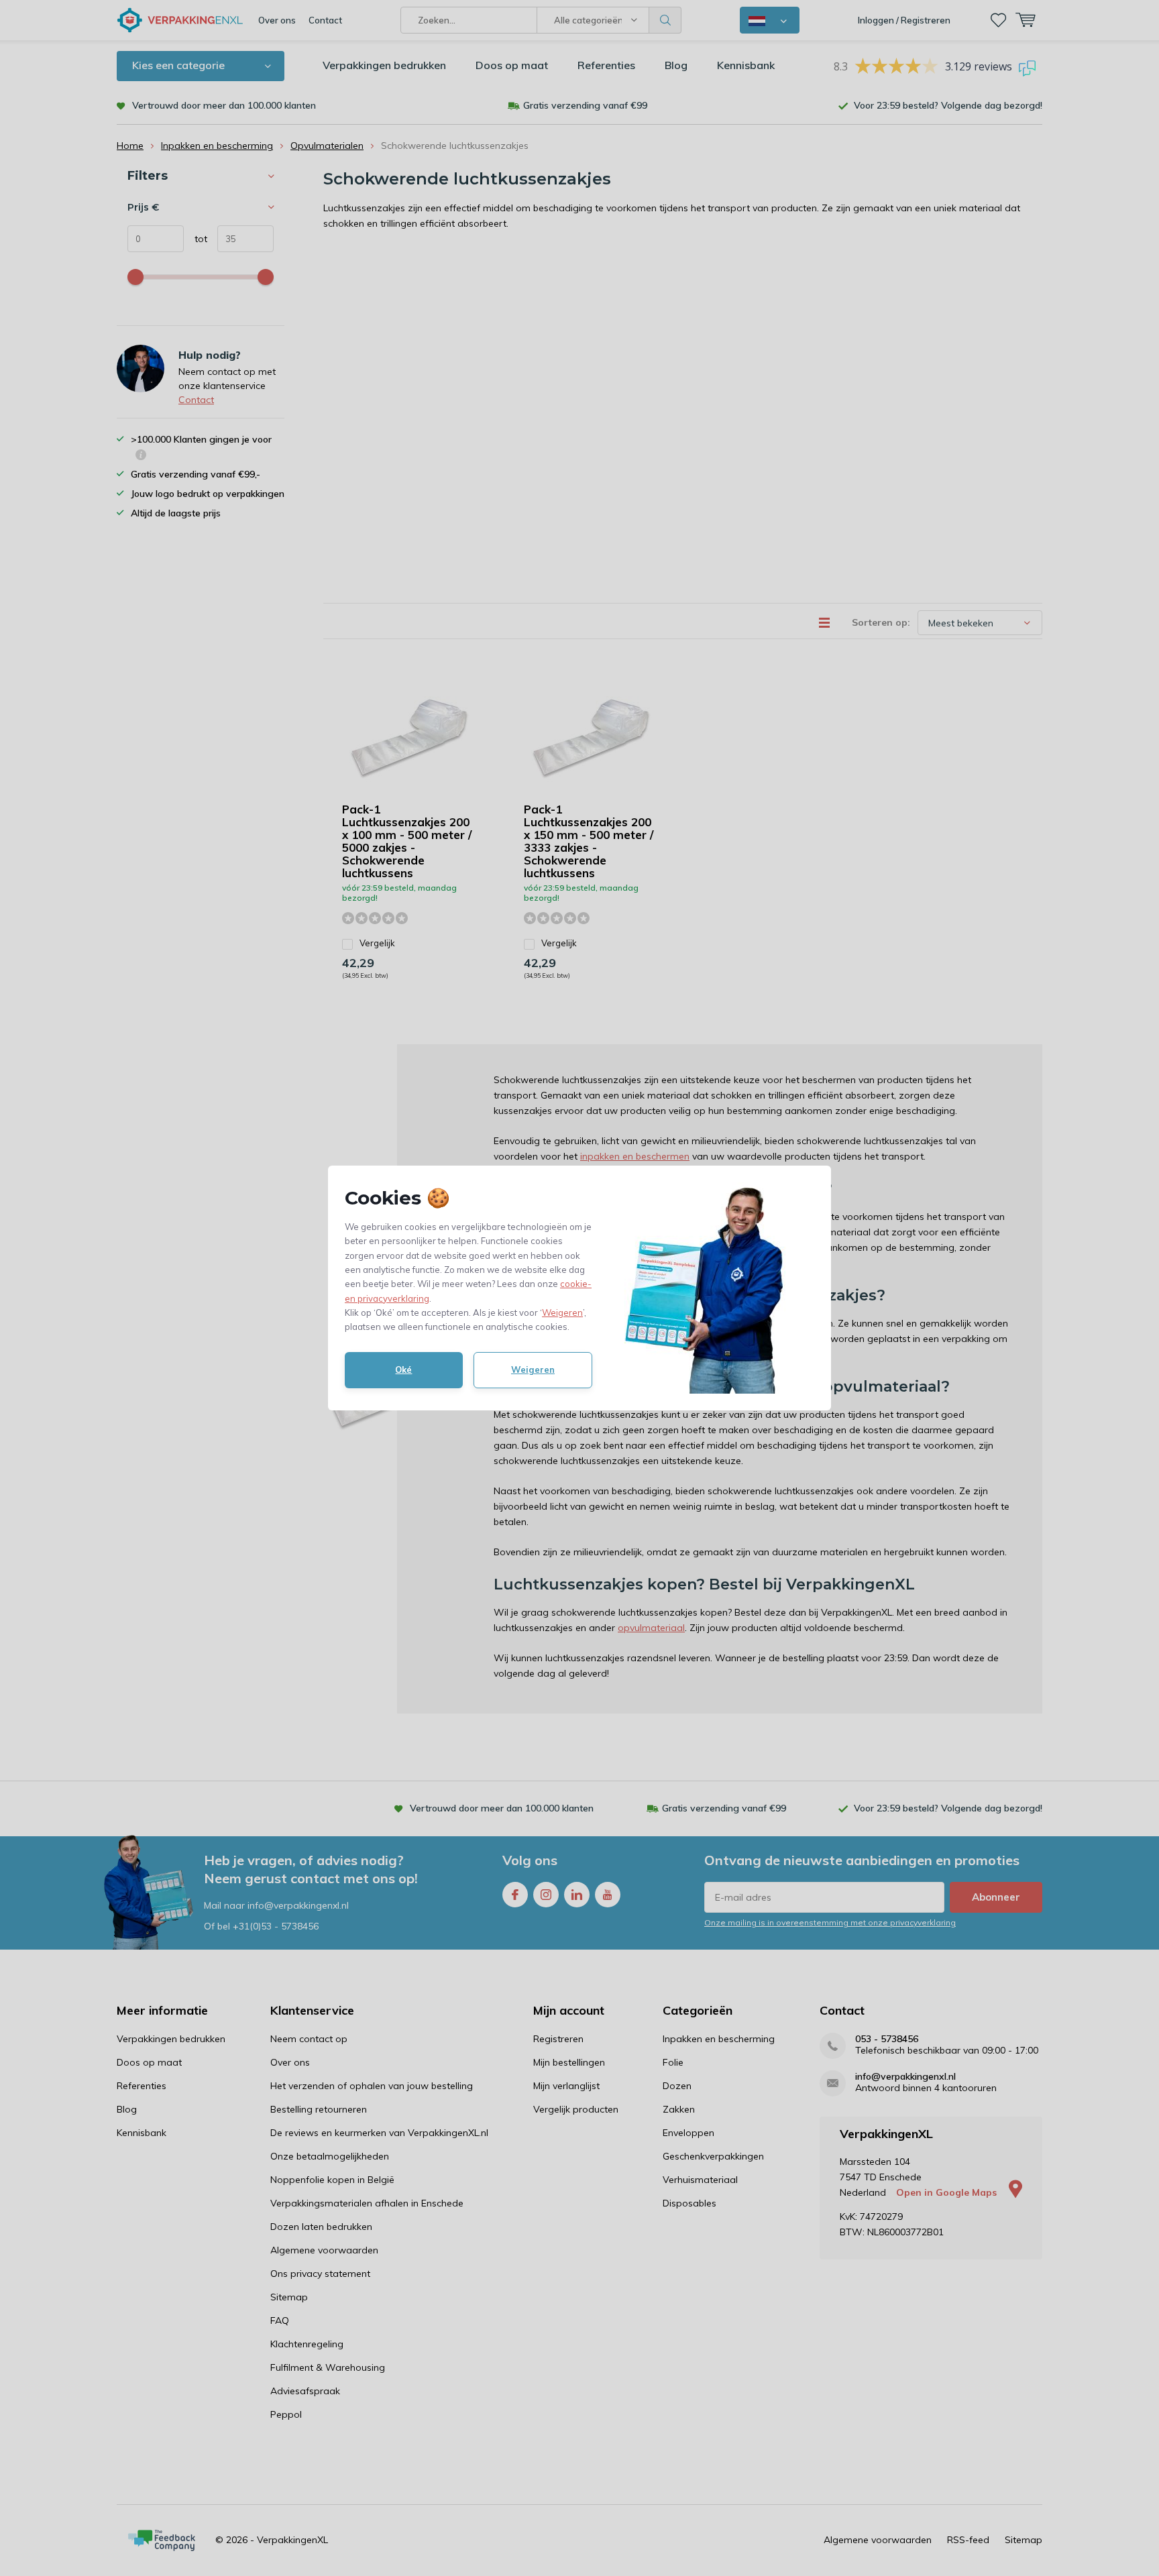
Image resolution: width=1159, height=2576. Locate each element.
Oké (403, 1369)
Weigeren (562, 1312)
